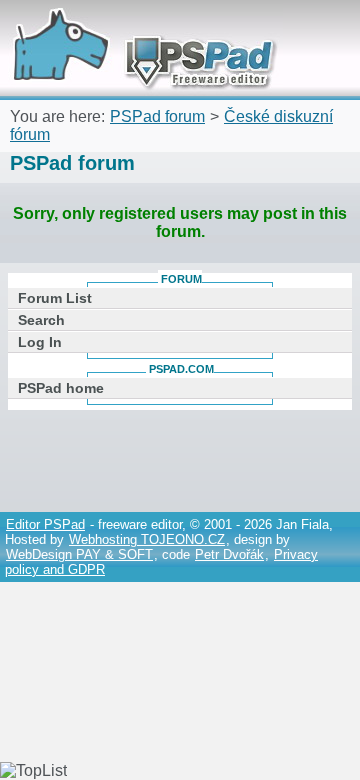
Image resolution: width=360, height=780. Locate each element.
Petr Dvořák (229, 554)
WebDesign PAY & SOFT (79, 554)
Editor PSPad (45, 524)
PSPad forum (157, 116)
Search (41, 320)
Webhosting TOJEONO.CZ (147, 539)
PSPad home (61, 388)
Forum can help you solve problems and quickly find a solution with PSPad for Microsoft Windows (137, 27)
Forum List (55, 298)
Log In (40, 342)
